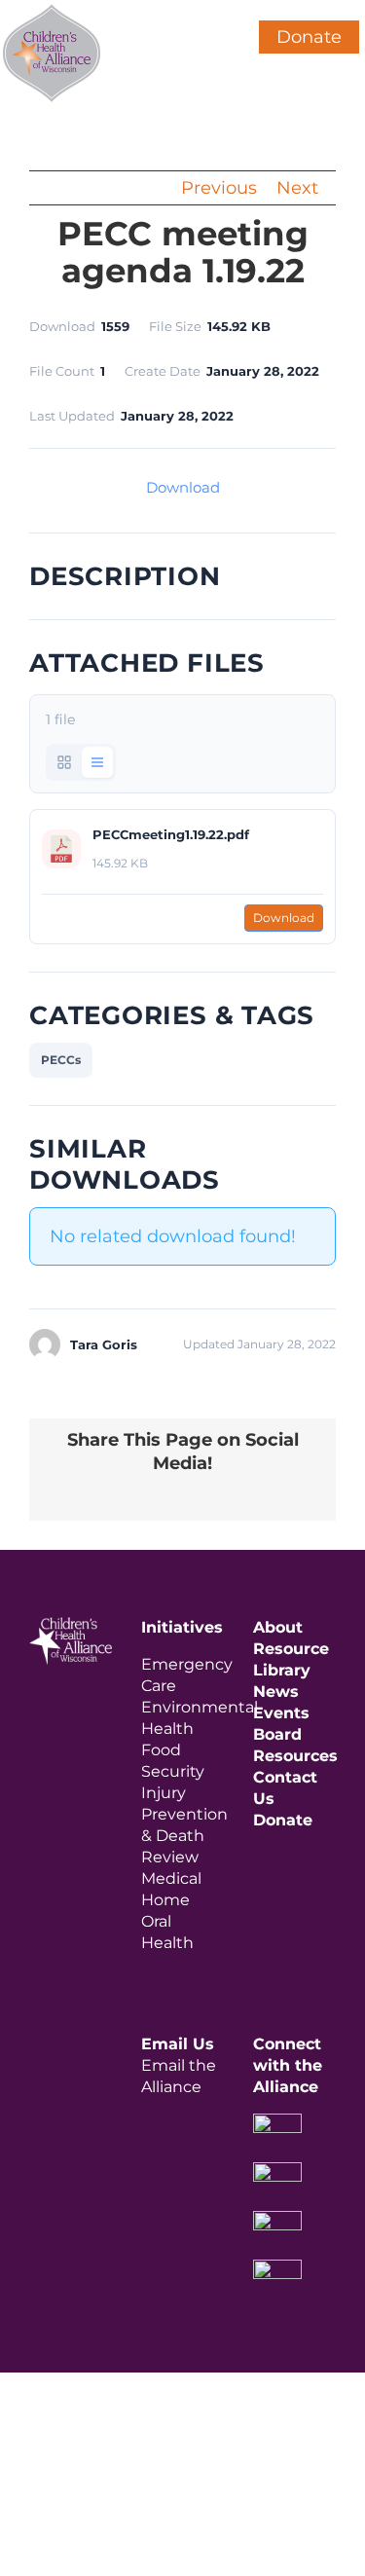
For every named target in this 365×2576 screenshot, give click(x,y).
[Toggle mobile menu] (245, 10)
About (278, 1627)
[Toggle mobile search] (210, 10)
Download (183, 487)
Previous (219, 188)
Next (297, 188)
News (276, 1692)
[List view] (97, 762)
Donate (309, 37)
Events (281, 1713)
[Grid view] (64, 762)
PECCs (61, 1060)
